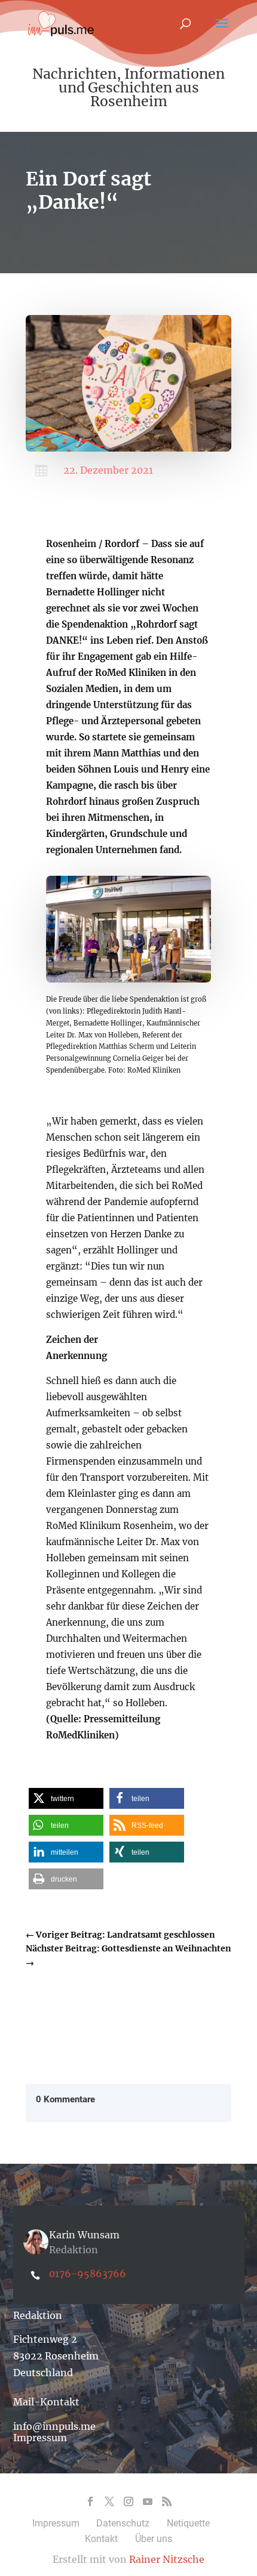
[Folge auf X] (109, 2501)
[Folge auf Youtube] (148, 2501)
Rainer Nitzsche (167, 2559)
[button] (66, 1798)
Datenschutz (123, 2523)
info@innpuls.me (54, 2426)
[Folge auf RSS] (167, 2501)
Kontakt (101, 2539)
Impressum (40, 2438)
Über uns (154, 2539)
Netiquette (188, 2523)
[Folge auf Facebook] (90, 2501)
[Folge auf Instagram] (128, 2501)
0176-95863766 (88, 2274)
